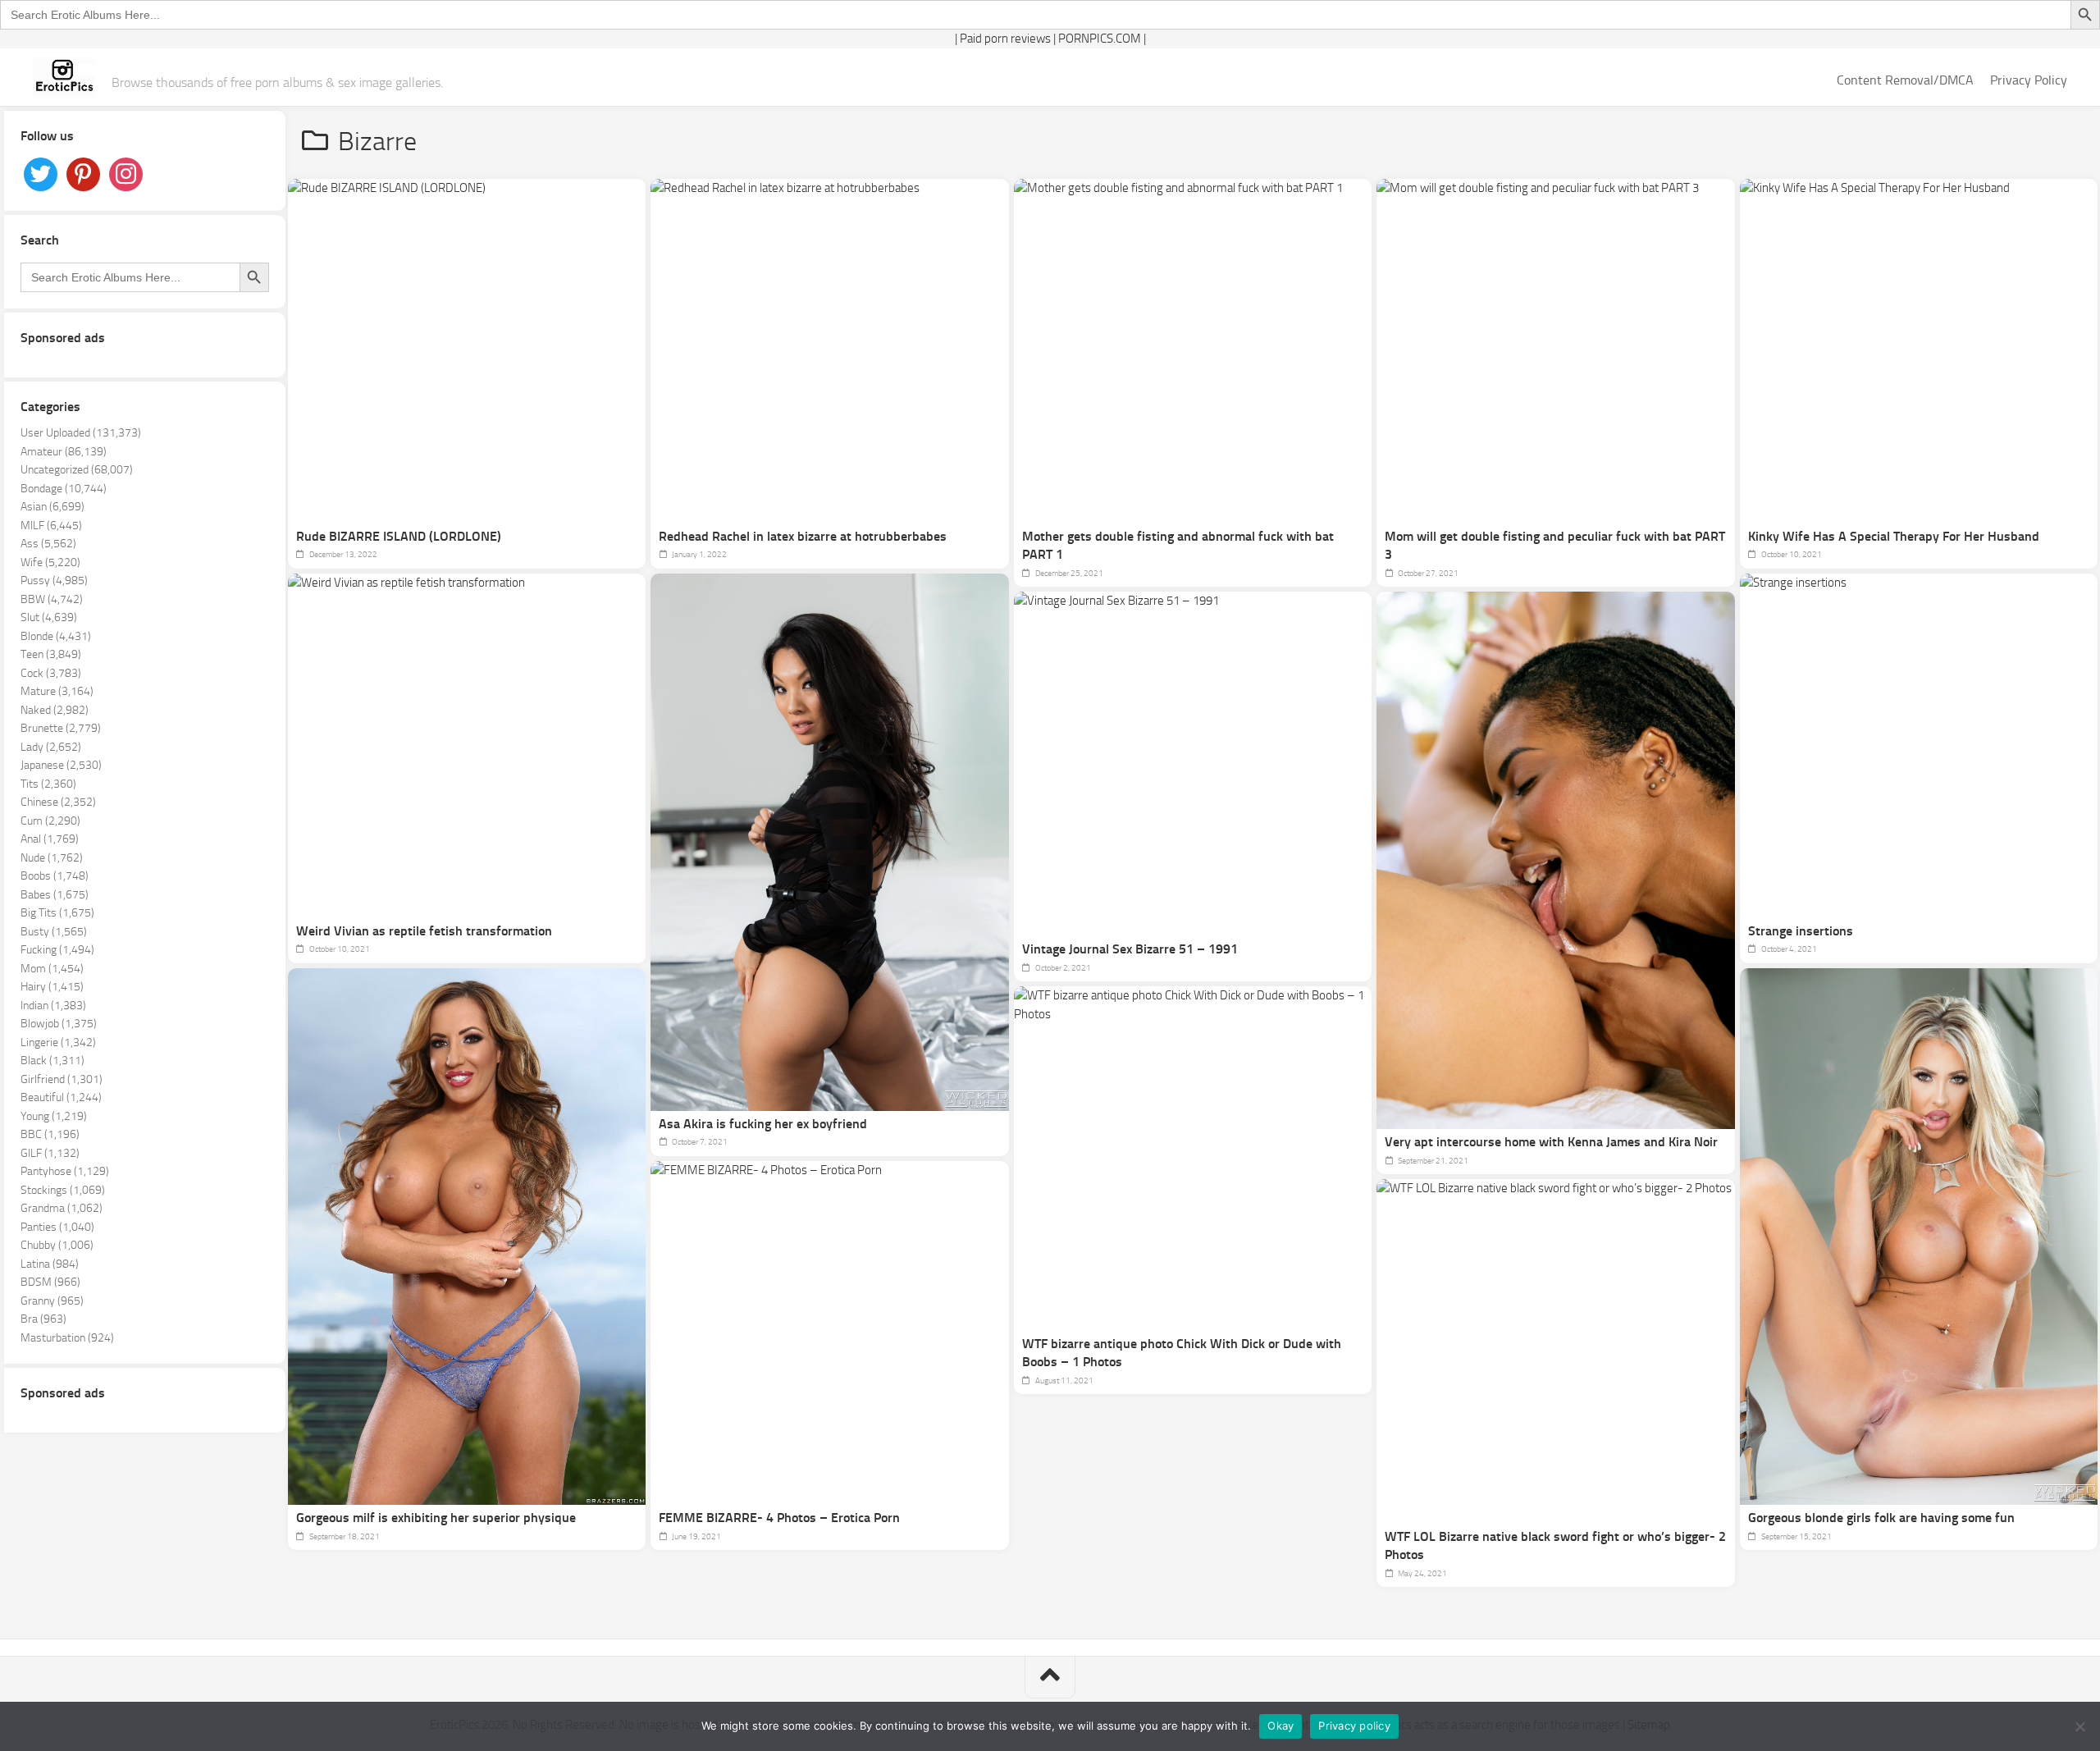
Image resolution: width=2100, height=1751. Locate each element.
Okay (1281, 1726)
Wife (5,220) (50, 562)
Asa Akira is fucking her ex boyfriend (763, 1124)
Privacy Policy (2029, 80)
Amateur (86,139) (64, 452)
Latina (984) (50, 1264)
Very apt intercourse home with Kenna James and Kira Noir (1551, 1142)
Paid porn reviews (1005, 39)
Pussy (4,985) (54, 581)
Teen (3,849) (51, 654)
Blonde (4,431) (56, 636)
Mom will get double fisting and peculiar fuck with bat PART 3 (1555, 546)
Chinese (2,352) (58, 802)
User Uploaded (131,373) (81, 433)
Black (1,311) (52, 1061)
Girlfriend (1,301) (62, 1079)
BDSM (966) (50, 1282)
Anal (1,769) (50, 839)
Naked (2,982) (55, 710)
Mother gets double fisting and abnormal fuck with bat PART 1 (1178, 546)
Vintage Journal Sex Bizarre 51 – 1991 (1130, 949)
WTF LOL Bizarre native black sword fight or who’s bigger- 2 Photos (1555, 1546)
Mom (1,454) (52, 969)
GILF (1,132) (50, 1153)
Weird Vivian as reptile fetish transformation (424, 931)
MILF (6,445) (51, 526)
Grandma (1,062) (62, 1208)
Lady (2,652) (51, 747)
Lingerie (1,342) (58, 1042)
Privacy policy (1354, 1726)
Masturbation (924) (67, 1338)
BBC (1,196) (50, 1134)
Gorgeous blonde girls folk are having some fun (1881, 1518)
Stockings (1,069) (63, 1190)
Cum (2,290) (50, 821)
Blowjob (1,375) (59, 1024)
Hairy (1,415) (52, 987)
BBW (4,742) (52, 599)
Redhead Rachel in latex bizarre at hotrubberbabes (803, 536)
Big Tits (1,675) (57, 913)
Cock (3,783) (51, 673)
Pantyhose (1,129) (65, 1171)
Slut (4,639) (49, 617)
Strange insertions (1801, 931)
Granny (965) (52, 1301)
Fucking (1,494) (57, 950)
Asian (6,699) (52, 507)
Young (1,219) (54, 1116)
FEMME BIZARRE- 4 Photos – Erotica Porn (779, 1518)
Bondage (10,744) (64, 489)
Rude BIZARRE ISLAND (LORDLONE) (399, 536)
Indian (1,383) (53, 1006)
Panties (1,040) (57, 1227)
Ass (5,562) (48, 544)
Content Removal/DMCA (1905, 80)
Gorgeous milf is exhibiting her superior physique (436, 1518)
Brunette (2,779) (61, 728)
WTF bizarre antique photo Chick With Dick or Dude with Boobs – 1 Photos (1182, 1353)
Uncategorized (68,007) (77, 470)
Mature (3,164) (57, 691)
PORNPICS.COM (1100, 39)
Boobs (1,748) (55, 876)
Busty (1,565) (54, 932)
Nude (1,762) (52, 858)
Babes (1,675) (55, 895)
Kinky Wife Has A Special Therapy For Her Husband (1894, 536)
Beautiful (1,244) (61, 1097)
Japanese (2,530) (61, 765)
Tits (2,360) (48, 784)
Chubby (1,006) (57, 1245)
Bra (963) (43, 1319)
